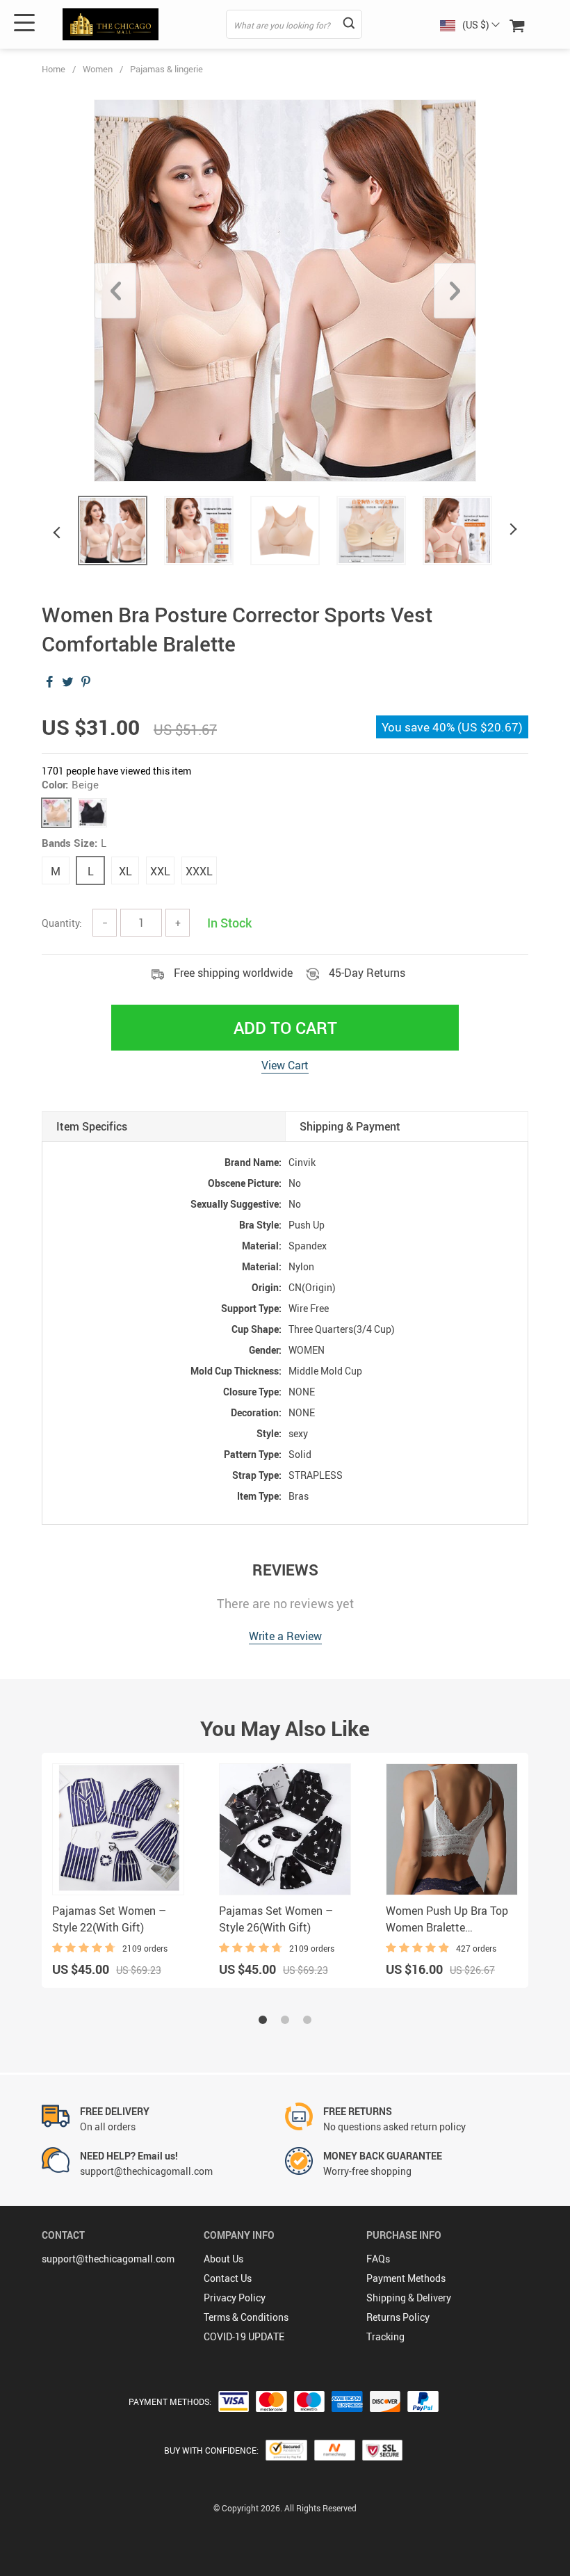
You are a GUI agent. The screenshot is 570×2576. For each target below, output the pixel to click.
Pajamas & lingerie (166, 69)
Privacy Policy (235, 2298)
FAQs (378, 2259)
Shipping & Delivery (409, 2298)
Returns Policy (398, 2317)
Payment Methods (406, 2278)
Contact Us (228, 2278)
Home (54, 69)
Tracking (385, 2336)
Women (98, 69)
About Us (223, 2259)
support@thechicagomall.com (108, 2259)
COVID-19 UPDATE (244, 2336)
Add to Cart (285, 1028)
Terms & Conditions (246, 2317)
